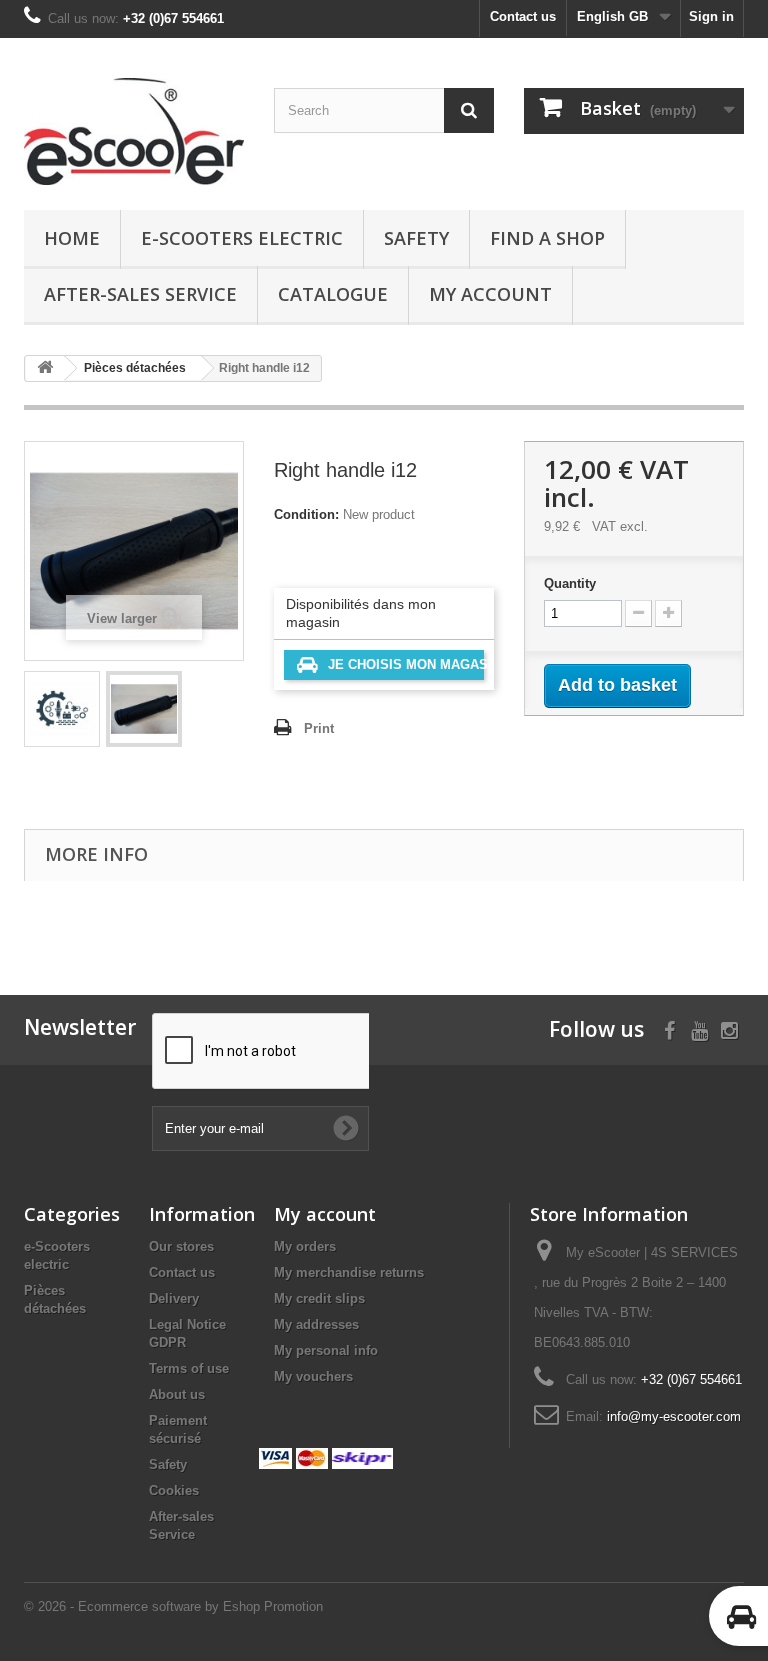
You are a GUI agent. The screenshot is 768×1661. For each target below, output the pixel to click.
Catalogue (333, 294)
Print (319, 728)
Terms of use (189, 1368)
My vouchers (313, 1376)
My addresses (316, 1324)
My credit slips (319, 1298)
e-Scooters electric (242, 238)
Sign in (711, 16)
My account (490, 294)
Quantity (570, 583)
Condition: (306, 514)
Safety (416, 238)
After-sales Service (140, 294)
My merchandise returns (349, 1272)
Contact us (523, 16)
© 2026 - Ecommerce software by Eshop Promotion (173, 1606)
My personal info (326, 1350)
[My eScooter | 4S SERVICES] (134, 131)
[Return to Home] (45, 368)
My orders (305, 1246)
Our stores (181, 1246)
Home (72, 238)
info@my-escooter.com (674, 1416)
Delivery (174, 1298)
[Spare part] (62, 709)
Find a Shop (547, 238)
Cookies (174, 1490)
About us (177, 1394)
